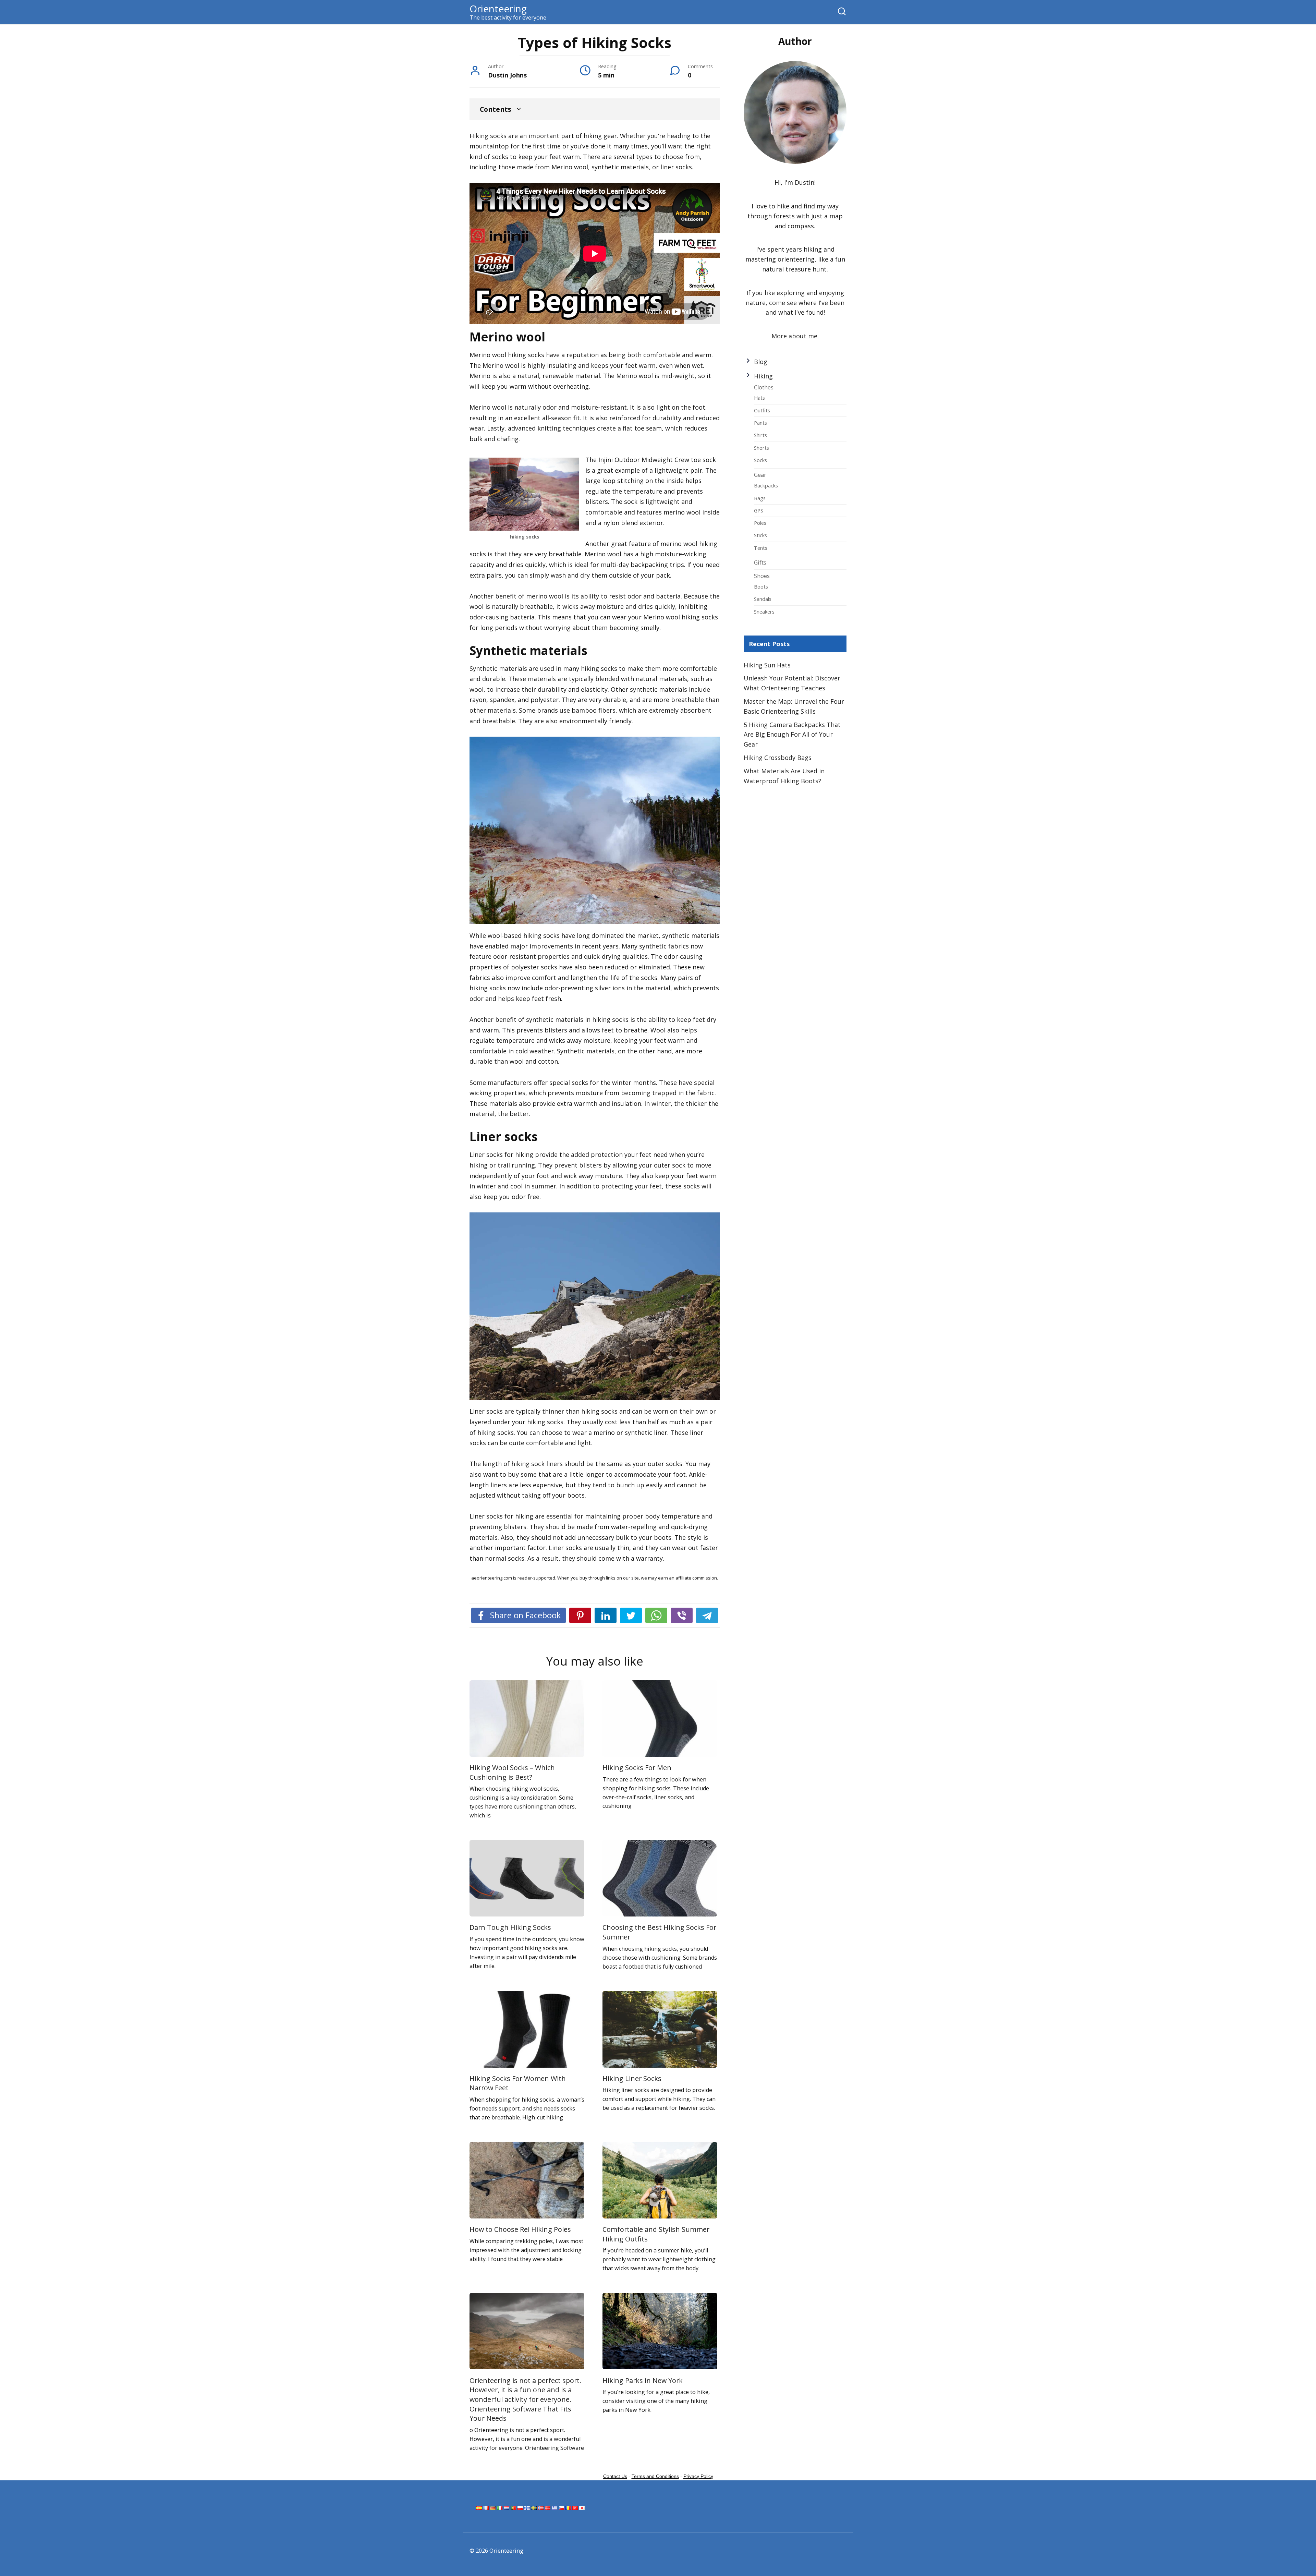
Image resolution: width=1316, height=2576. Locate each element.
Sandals (763, 599)
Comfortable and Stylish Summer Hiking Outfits (656, 2234)
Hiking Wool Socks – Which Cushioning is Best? (512, 1772)
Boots (761, 586)
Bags (760, 498)
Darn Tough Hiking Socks (510, 1927)
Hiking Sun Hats (767, 665)
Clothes (764, 387)
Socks (760, 460)
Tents (761, 548)
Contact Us (615, 2476)
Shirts (760, 435)
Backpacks (766, 485)
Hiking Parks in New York (643, 2380)
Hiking (763, 376)
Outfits (762, 410)
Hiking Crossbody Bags (778, 758)
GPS (759, 510)
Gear (760, 475)
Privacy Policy (698, 2476)
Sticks (760, 535)
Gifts (760, 563)
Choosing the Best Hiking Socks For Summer (659, 1932)
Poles (760, 523)
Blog (761, 362)
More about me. (795, 336)
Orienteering (498, 9)
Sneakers (764, 612)
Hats (759, 398)
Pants (760, 423)
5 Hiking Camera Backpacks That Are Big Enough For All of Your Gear (792, 735)
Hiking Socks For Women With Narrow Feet (518, 2083)
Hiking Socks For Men (637, 1768)
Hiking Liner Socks (632, 2078)
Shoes (762, 576)
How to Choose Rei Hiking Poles (520, 2229)
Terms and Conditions (655, 2476)
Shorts (761, 448)
